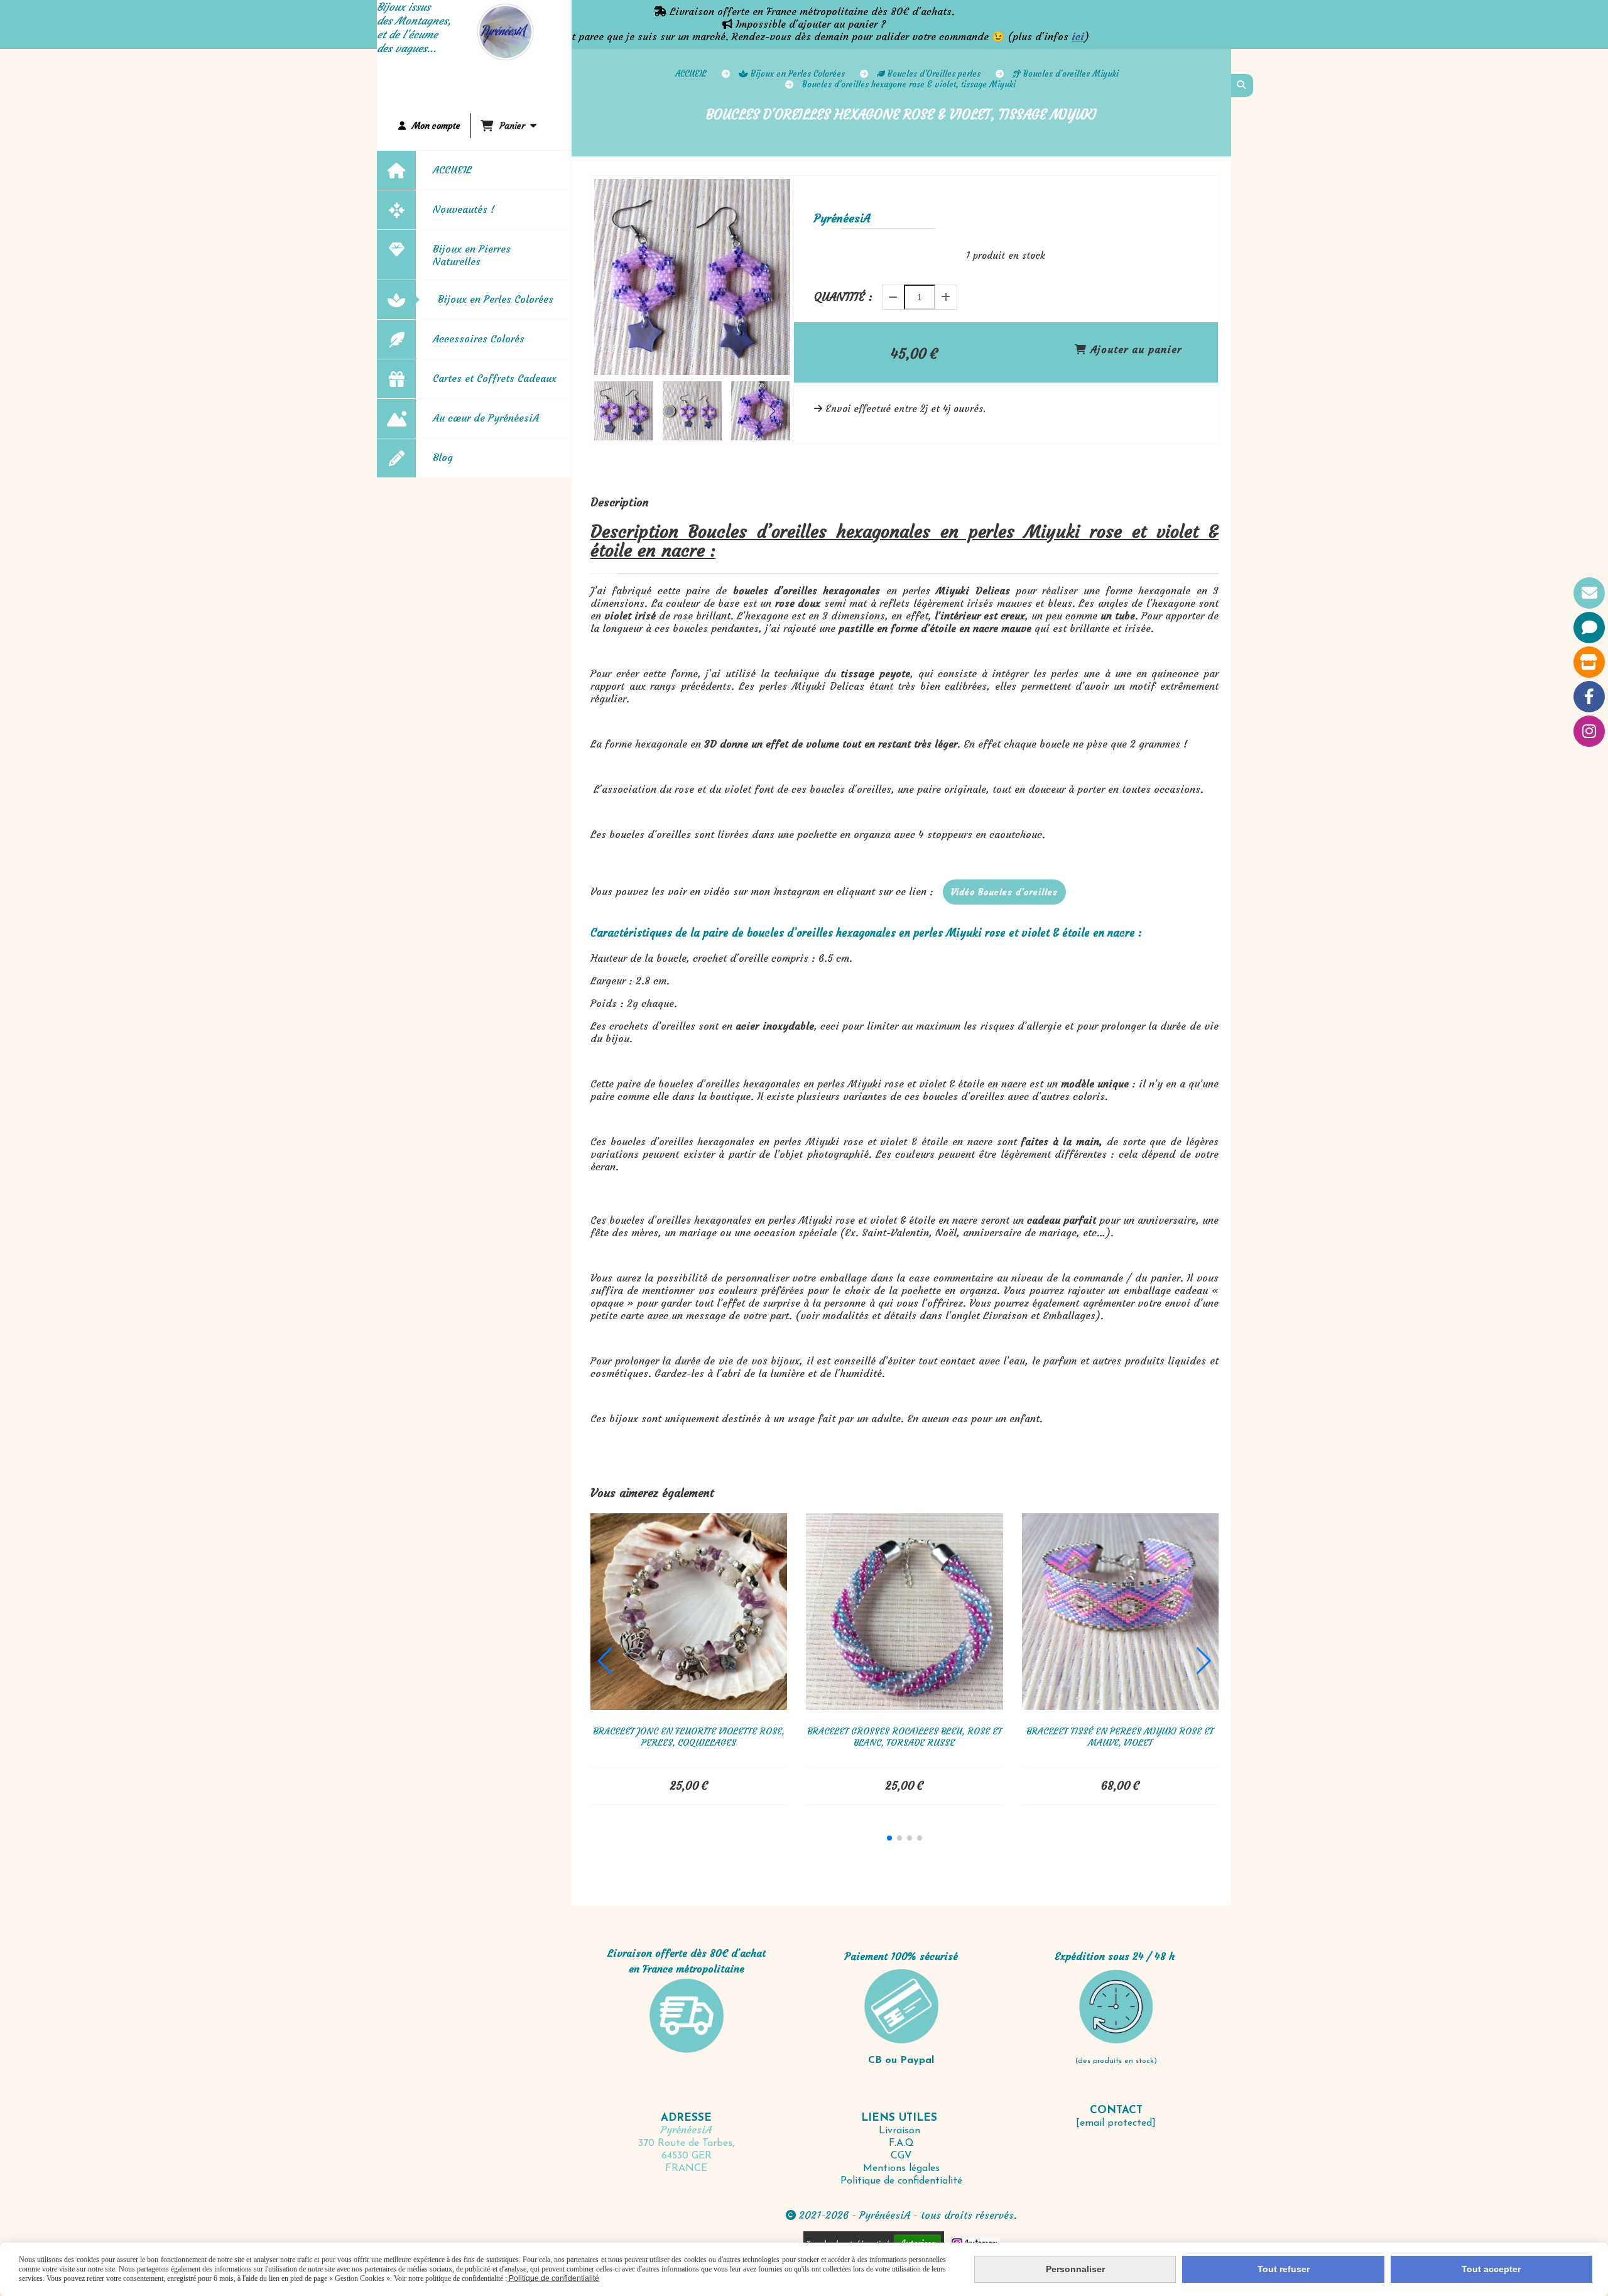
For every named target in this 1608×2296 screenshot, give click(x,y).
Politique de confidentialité (901, 2181)
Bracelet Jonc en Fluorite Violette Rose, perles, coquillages (689, 1737)
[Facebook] (1589, 697)
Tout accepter (1491, 2269)
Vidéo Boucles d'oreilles (1004, 892)
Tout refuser (1284, 2269)
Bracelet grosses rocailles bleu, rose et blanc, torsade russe (905, 1737)
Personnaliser (1075, 2269)
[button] (773, 411)
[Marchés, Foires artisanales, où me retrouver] (1589, 662)
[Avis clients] (1589, 628)
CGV (901, 2156)
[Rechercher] (1242, 85)
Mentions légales (901, 2168)
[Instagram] (1589, 731)
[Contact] (1589, 593)
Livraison (901, 2131)
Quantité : (843, 297)
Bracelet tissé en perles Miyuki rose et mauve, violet (1120, 1737)
